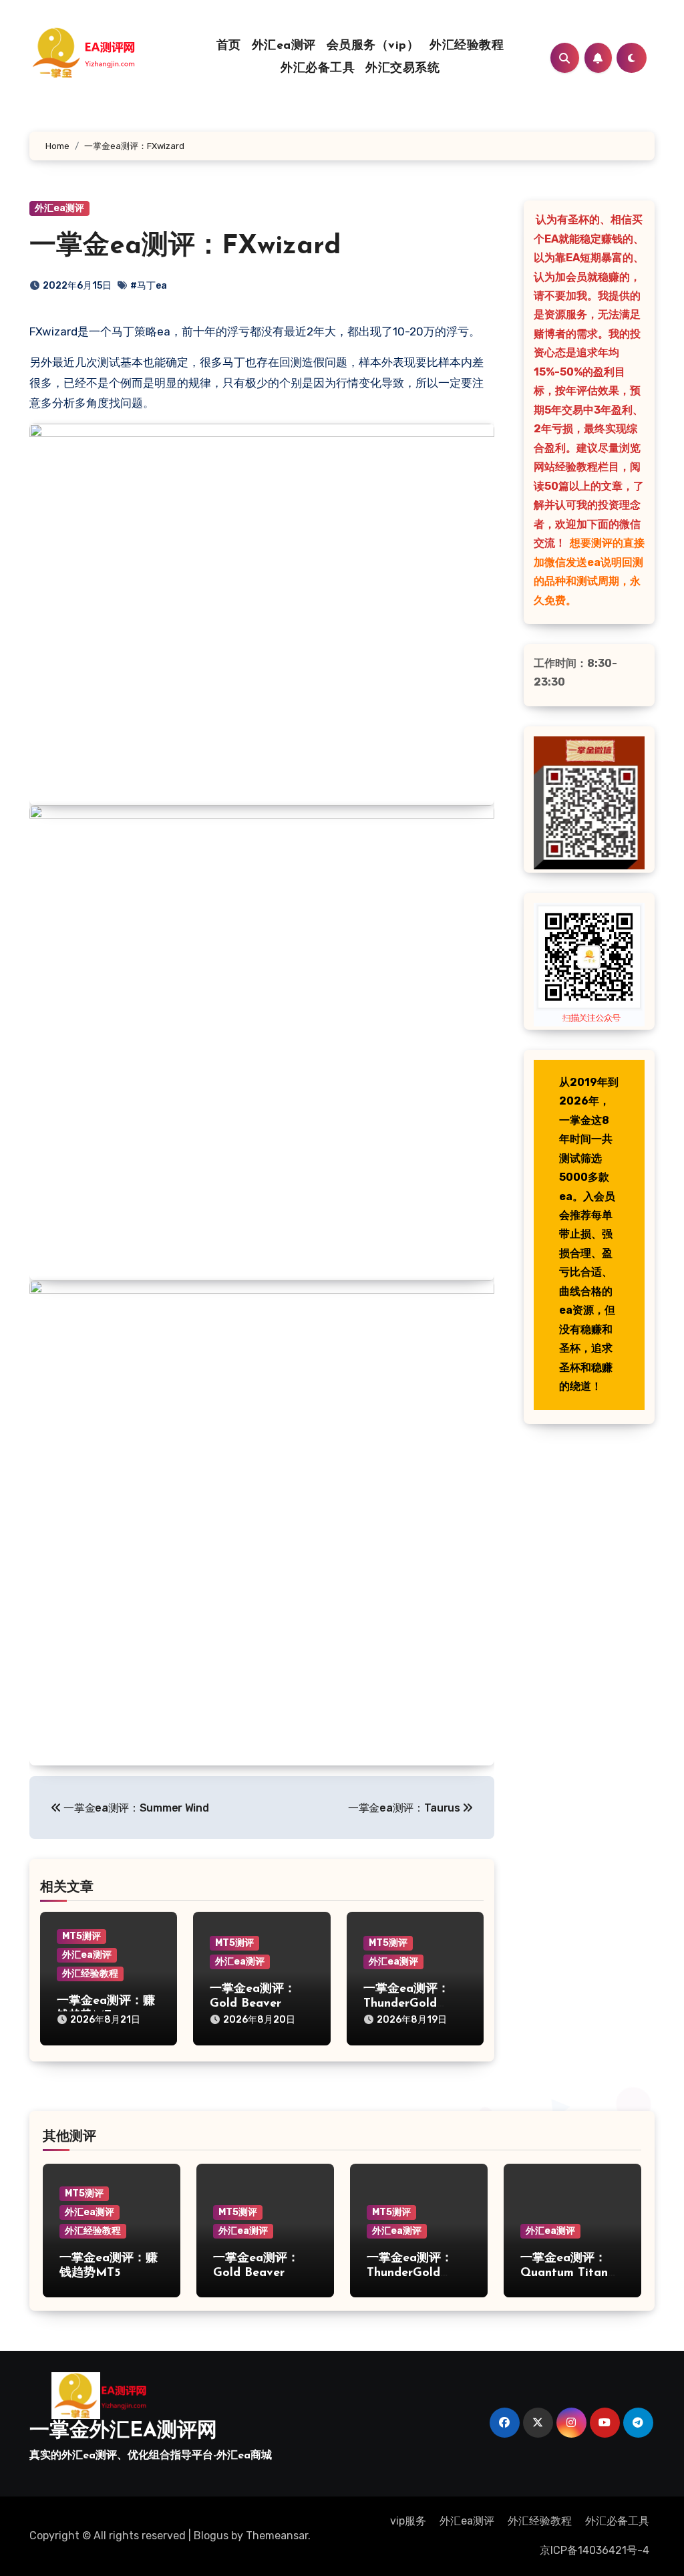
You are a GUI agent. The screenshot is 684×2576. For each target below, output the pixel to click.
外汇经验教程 (467, 46)
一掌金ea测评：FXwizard (185, 247)
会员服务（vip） (373, 46)
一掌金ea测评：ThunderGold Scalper (406, 2004)
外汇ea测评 (284, 46)
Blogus (211, 2536)
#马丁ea (149, 286)
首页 (229, 46)
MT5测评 (81, 1936)
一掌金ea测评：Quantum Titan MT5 (564, 2273)
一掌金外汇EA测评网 (123, 2431)
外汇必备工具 (318, 69)
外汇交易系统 (402, 69)
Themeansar (277, 2536)
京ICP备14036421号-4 (594, 2550)
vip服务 (408, 2521)
